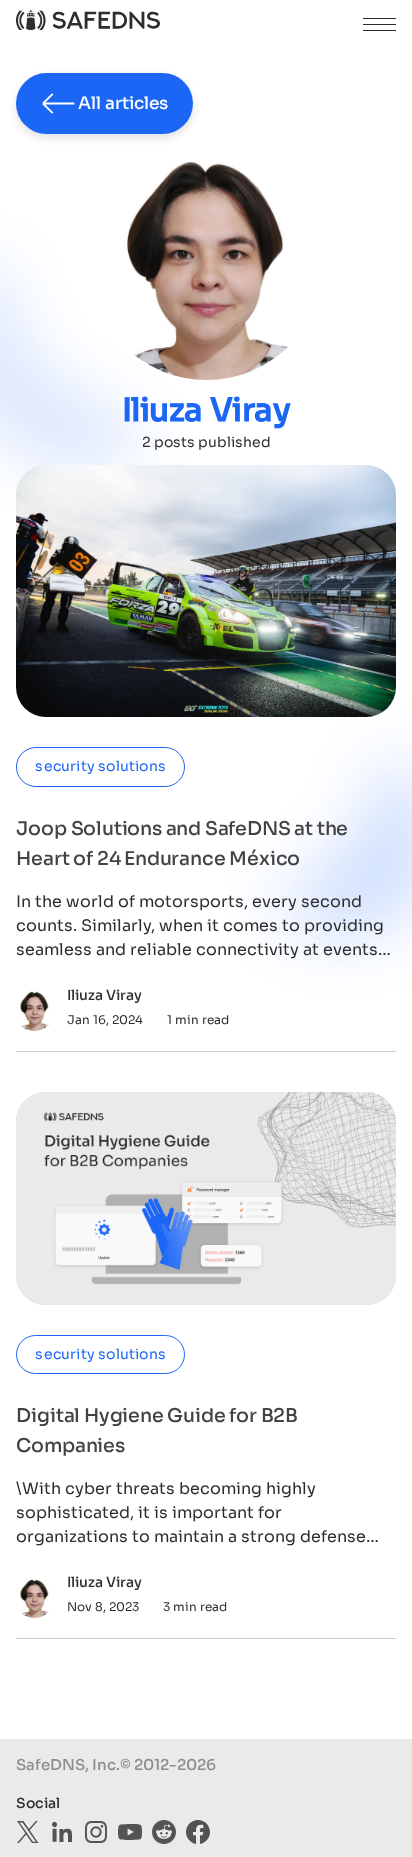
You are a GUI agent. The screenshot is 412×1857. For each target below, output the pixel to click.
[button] (379, 24)
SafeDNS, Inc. (68, 1764)
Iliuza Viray (104, 995)
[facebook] (198, 1832)
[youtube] (130, 1832)
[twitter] (28, 1832)
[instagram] (96, 1832)
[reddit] (164, 1832)
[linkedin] (62, 1832)
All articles (123, 103)
